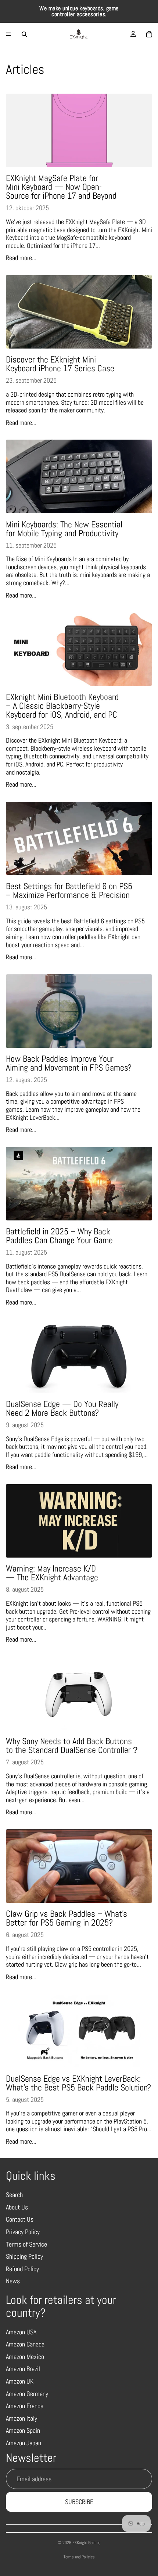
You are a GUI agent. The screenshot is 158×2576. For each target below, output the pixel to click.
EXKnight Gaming (86, 2543)
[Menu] (8, 34)
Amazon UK (20, 2381)
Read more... (21, 258)
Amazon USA (21, 2332)
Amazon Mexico (25, 2357)
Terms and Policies (79, 2557)
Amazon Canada (25, 2344)
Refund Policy (22, 2269)
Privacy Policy (23, 2232)
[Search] (24, 34)
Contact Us (20, 2219)
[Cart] (149, 34)
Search (14, 2195)
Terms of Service (26, 2244)
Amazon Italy (21, 2418)
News (13, 2281)
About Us (17, 2207)
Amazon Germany (27, 2394)
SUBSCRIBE (79, 2502)
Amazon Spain (23, 2430)
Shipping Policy (24, 2256)
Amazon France (25, 2406)
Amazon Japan (24, 2443)
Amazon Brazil (23, 2369)
